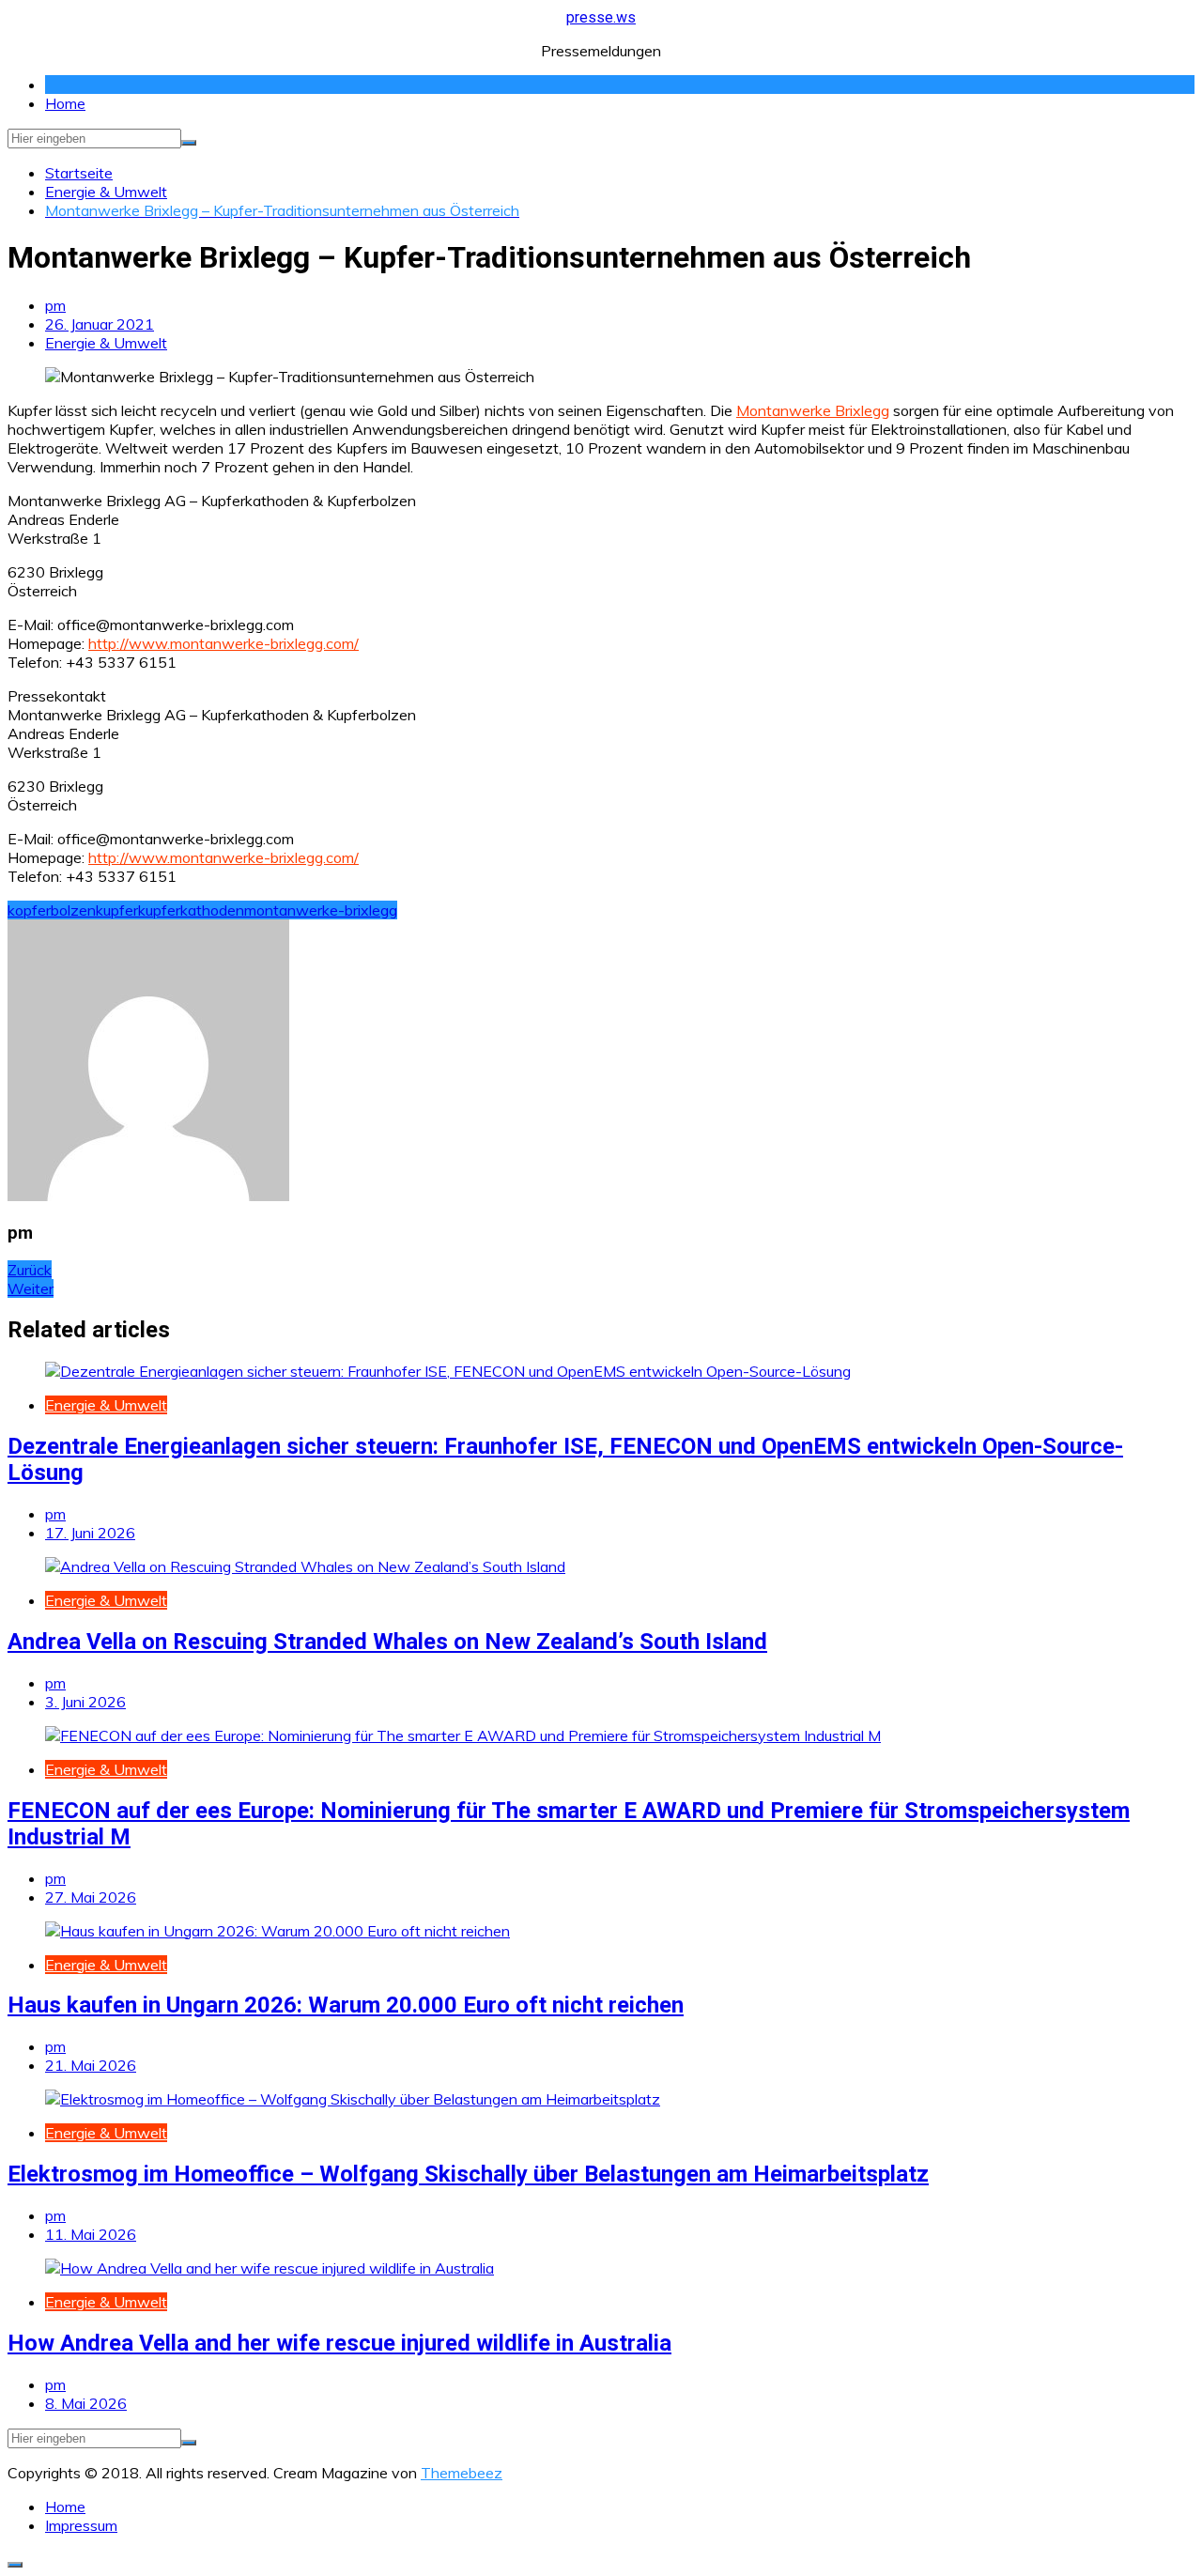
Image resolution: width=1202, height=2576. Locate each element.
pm (55, 305)
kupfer (117, 910)
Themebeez (462, 2473)
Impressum (81, 2525)
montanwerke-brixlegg (321, 910)
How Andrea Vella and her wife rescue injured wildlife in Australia (339, 2343)
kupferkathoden (191, 910)
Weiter (31, 1288)
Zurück (30, 1270)
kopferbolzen (52, 910)
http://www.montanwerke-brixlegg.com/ (223, 643)
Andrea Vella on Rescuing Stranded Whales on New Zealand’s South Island (387, 1642)
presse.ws (601, 17)
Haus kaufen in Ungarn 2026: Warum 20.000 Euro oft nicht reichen (346, 2005)
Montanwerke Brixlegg (813, 410)
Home (65, 103)
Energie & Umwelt (106, 343)
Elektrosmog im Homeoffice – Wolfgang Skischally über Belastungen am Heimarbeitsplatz (468, 2174)
